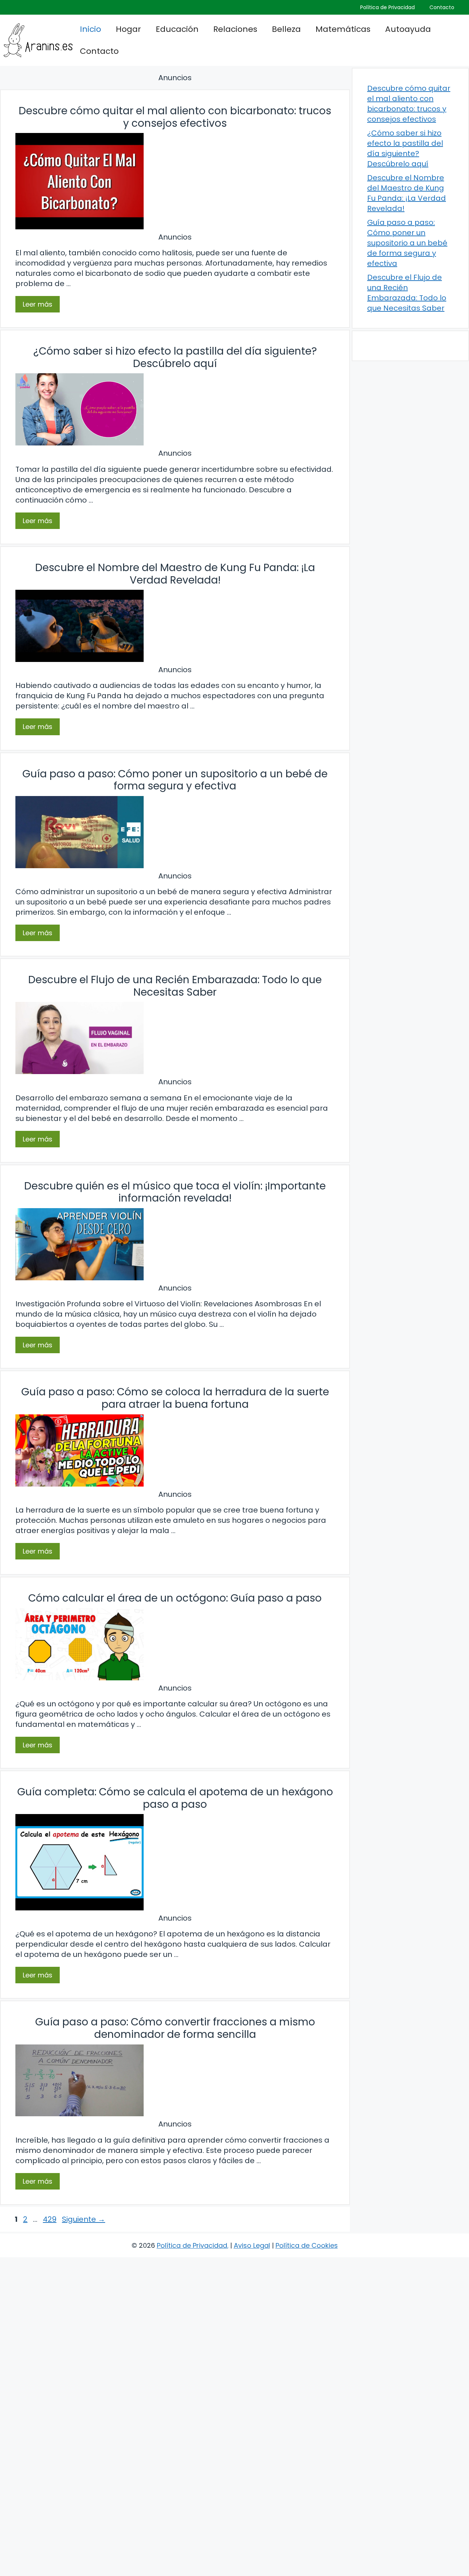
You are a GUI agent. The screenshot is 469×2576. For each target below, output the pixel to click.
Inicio (91, 29)
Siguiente (84, 2219)
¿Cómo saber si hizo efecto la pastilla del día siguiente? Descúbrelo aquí (175, 357)
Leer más (38, 304)
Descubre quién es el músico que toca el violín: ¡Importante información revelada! (175, 1192)
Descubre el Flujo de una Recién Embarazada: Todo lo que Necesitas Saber (175, 986)
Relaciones (235, 29)
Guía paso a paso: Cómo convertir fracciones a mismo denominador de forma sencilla (175, 2028)
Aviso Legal (252, 2245)
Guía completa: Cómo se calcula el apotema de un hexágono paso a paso (175, 1798)
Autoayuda (408, 29)
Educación (177, 29)
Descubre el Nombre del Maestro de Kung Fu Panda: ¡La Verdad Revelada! (175, 574)
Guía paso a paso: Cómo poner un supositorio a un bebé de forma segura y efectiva (175, 780)
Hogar (128, 29)
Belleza (286, 29)
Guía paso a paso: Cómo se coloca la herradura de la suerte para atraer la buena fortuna (175, 1398)
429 (50, 2219)
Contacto (442, 7)
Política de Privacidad (387, 7)
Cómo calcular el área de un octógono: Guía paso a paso (175, 1598)
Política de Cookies (307, 2245)
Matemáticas (343, 29)
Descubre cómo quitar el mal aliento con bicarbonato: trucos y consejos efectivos (175, 117)
